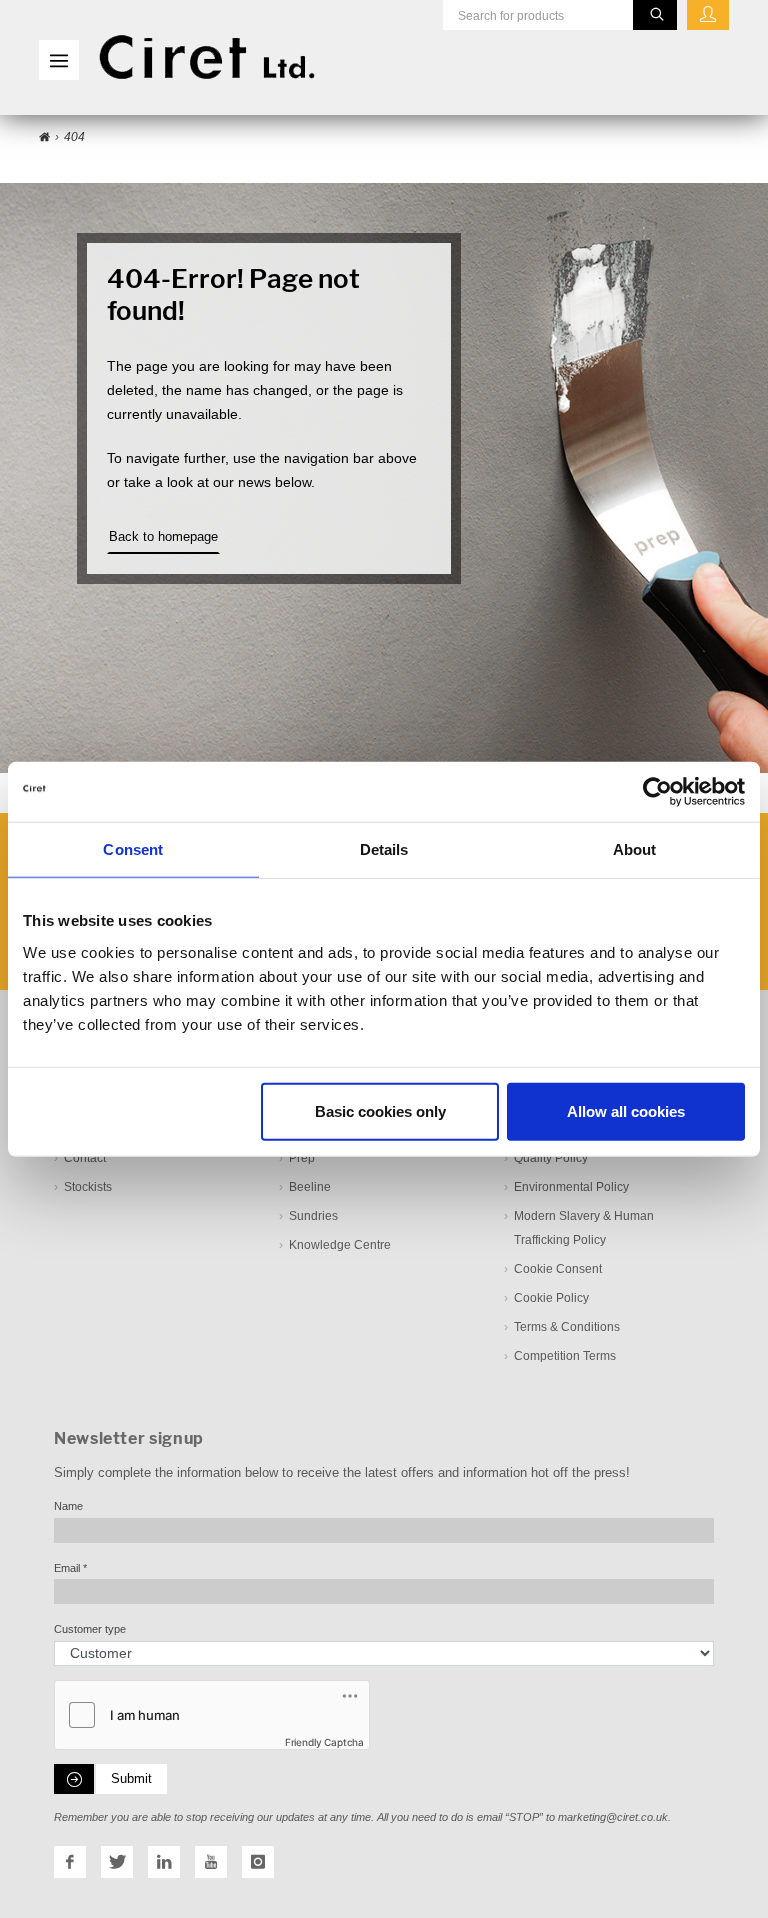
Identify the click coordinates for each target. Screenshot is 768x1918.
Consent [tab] (133, 849)
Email (70, 1568)
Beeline (310, 1187)
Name (68, 1506)
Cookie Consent (558, 1269)
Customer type (90, 1629)
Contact (85, 1158)
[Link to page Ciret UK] (44, 138)
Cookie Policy (551, 1298)
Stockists (88, 1187)
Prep (302, 1158)
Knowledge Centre (340, 1245)
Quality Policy (551, 1158)
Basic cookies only (380, 1110)
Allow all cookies (626, 1110)
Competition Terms (565, 1356)
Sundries (313, 1216)
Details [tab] (384, 849)
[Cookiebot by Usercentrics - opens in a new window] (657, 792)
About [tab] (635, 849)
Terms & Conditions (567, 1327)
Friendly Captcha (324, 1742)
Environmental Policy (571, 1187)
